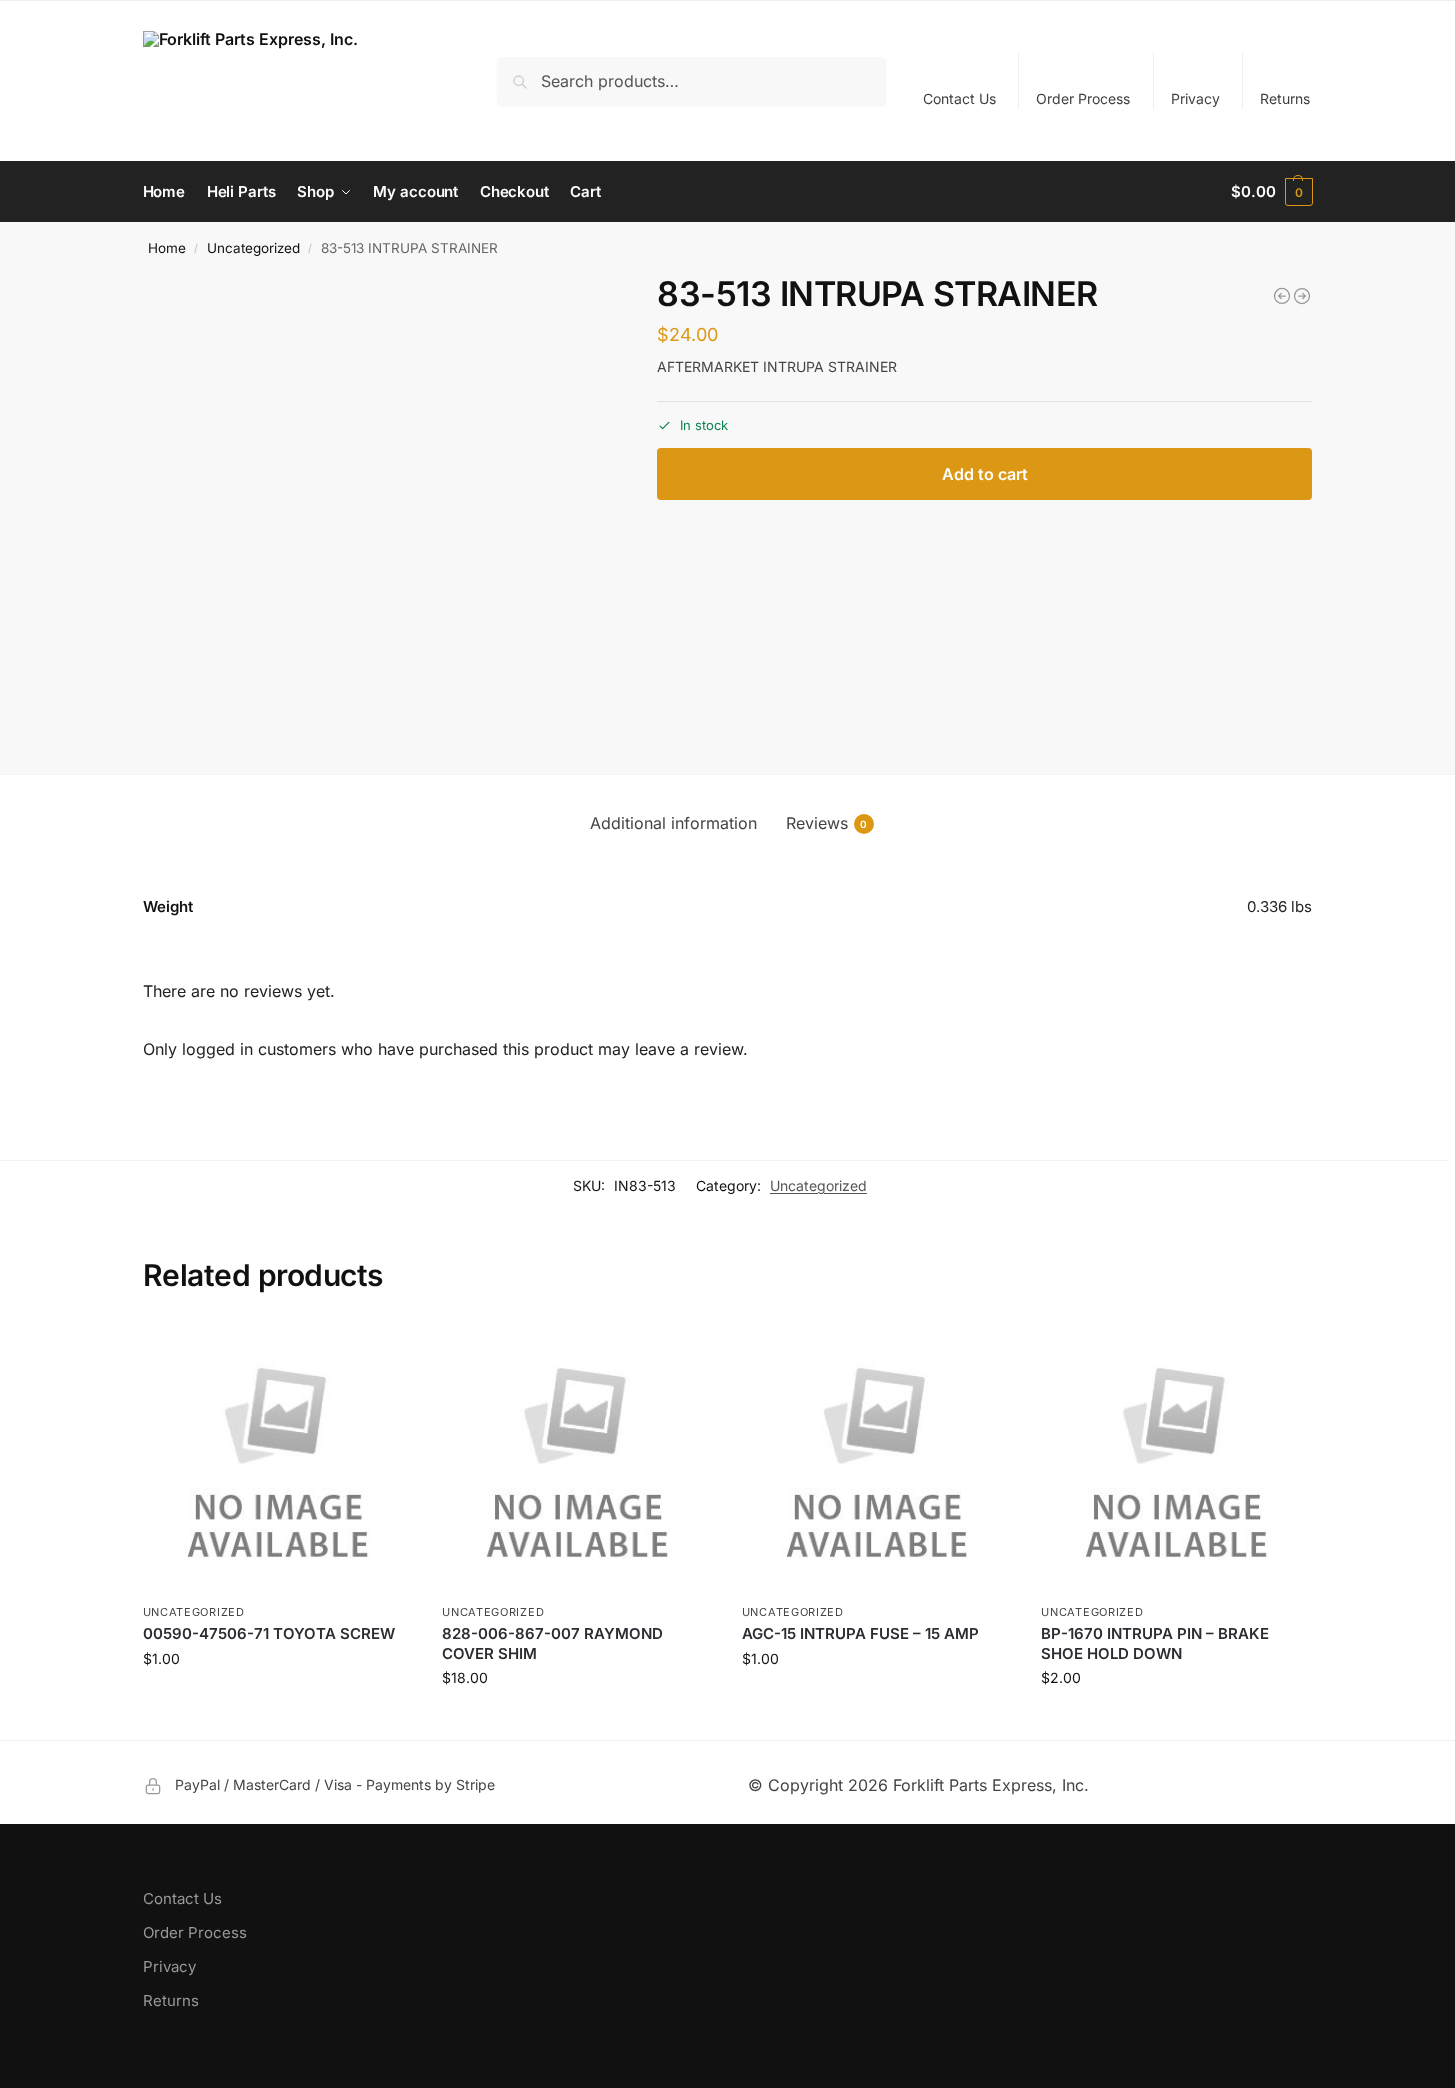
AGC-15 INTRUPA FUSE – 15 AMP (860, 1633)
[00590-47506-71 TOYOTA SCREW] (278, 1458)
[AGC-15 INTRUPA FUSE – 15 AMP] (877, 1458)
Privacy (1195, 98)
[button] (1271, 192)
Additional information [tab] (673, 823)
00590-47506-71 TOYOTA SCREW (269, 1633)
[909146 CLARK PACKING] (1282, 296)
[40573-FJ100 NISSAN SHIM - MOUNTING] (1302, 296)
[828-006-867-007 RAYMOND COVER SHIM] (577, 1458)
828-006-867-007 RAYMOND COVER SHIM (552, 1643)
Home (167, 248)
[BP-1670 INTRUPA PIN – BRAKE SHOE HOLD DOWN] (1176, 1458)
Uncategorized (253, 248)
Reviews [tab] (827, 823)
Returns (1285, 98)
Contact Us (959, 98)
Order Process (1083, 98)
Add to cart (985, 474)
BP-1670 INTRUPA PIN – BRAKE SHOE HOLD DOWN (1155, 1643)
